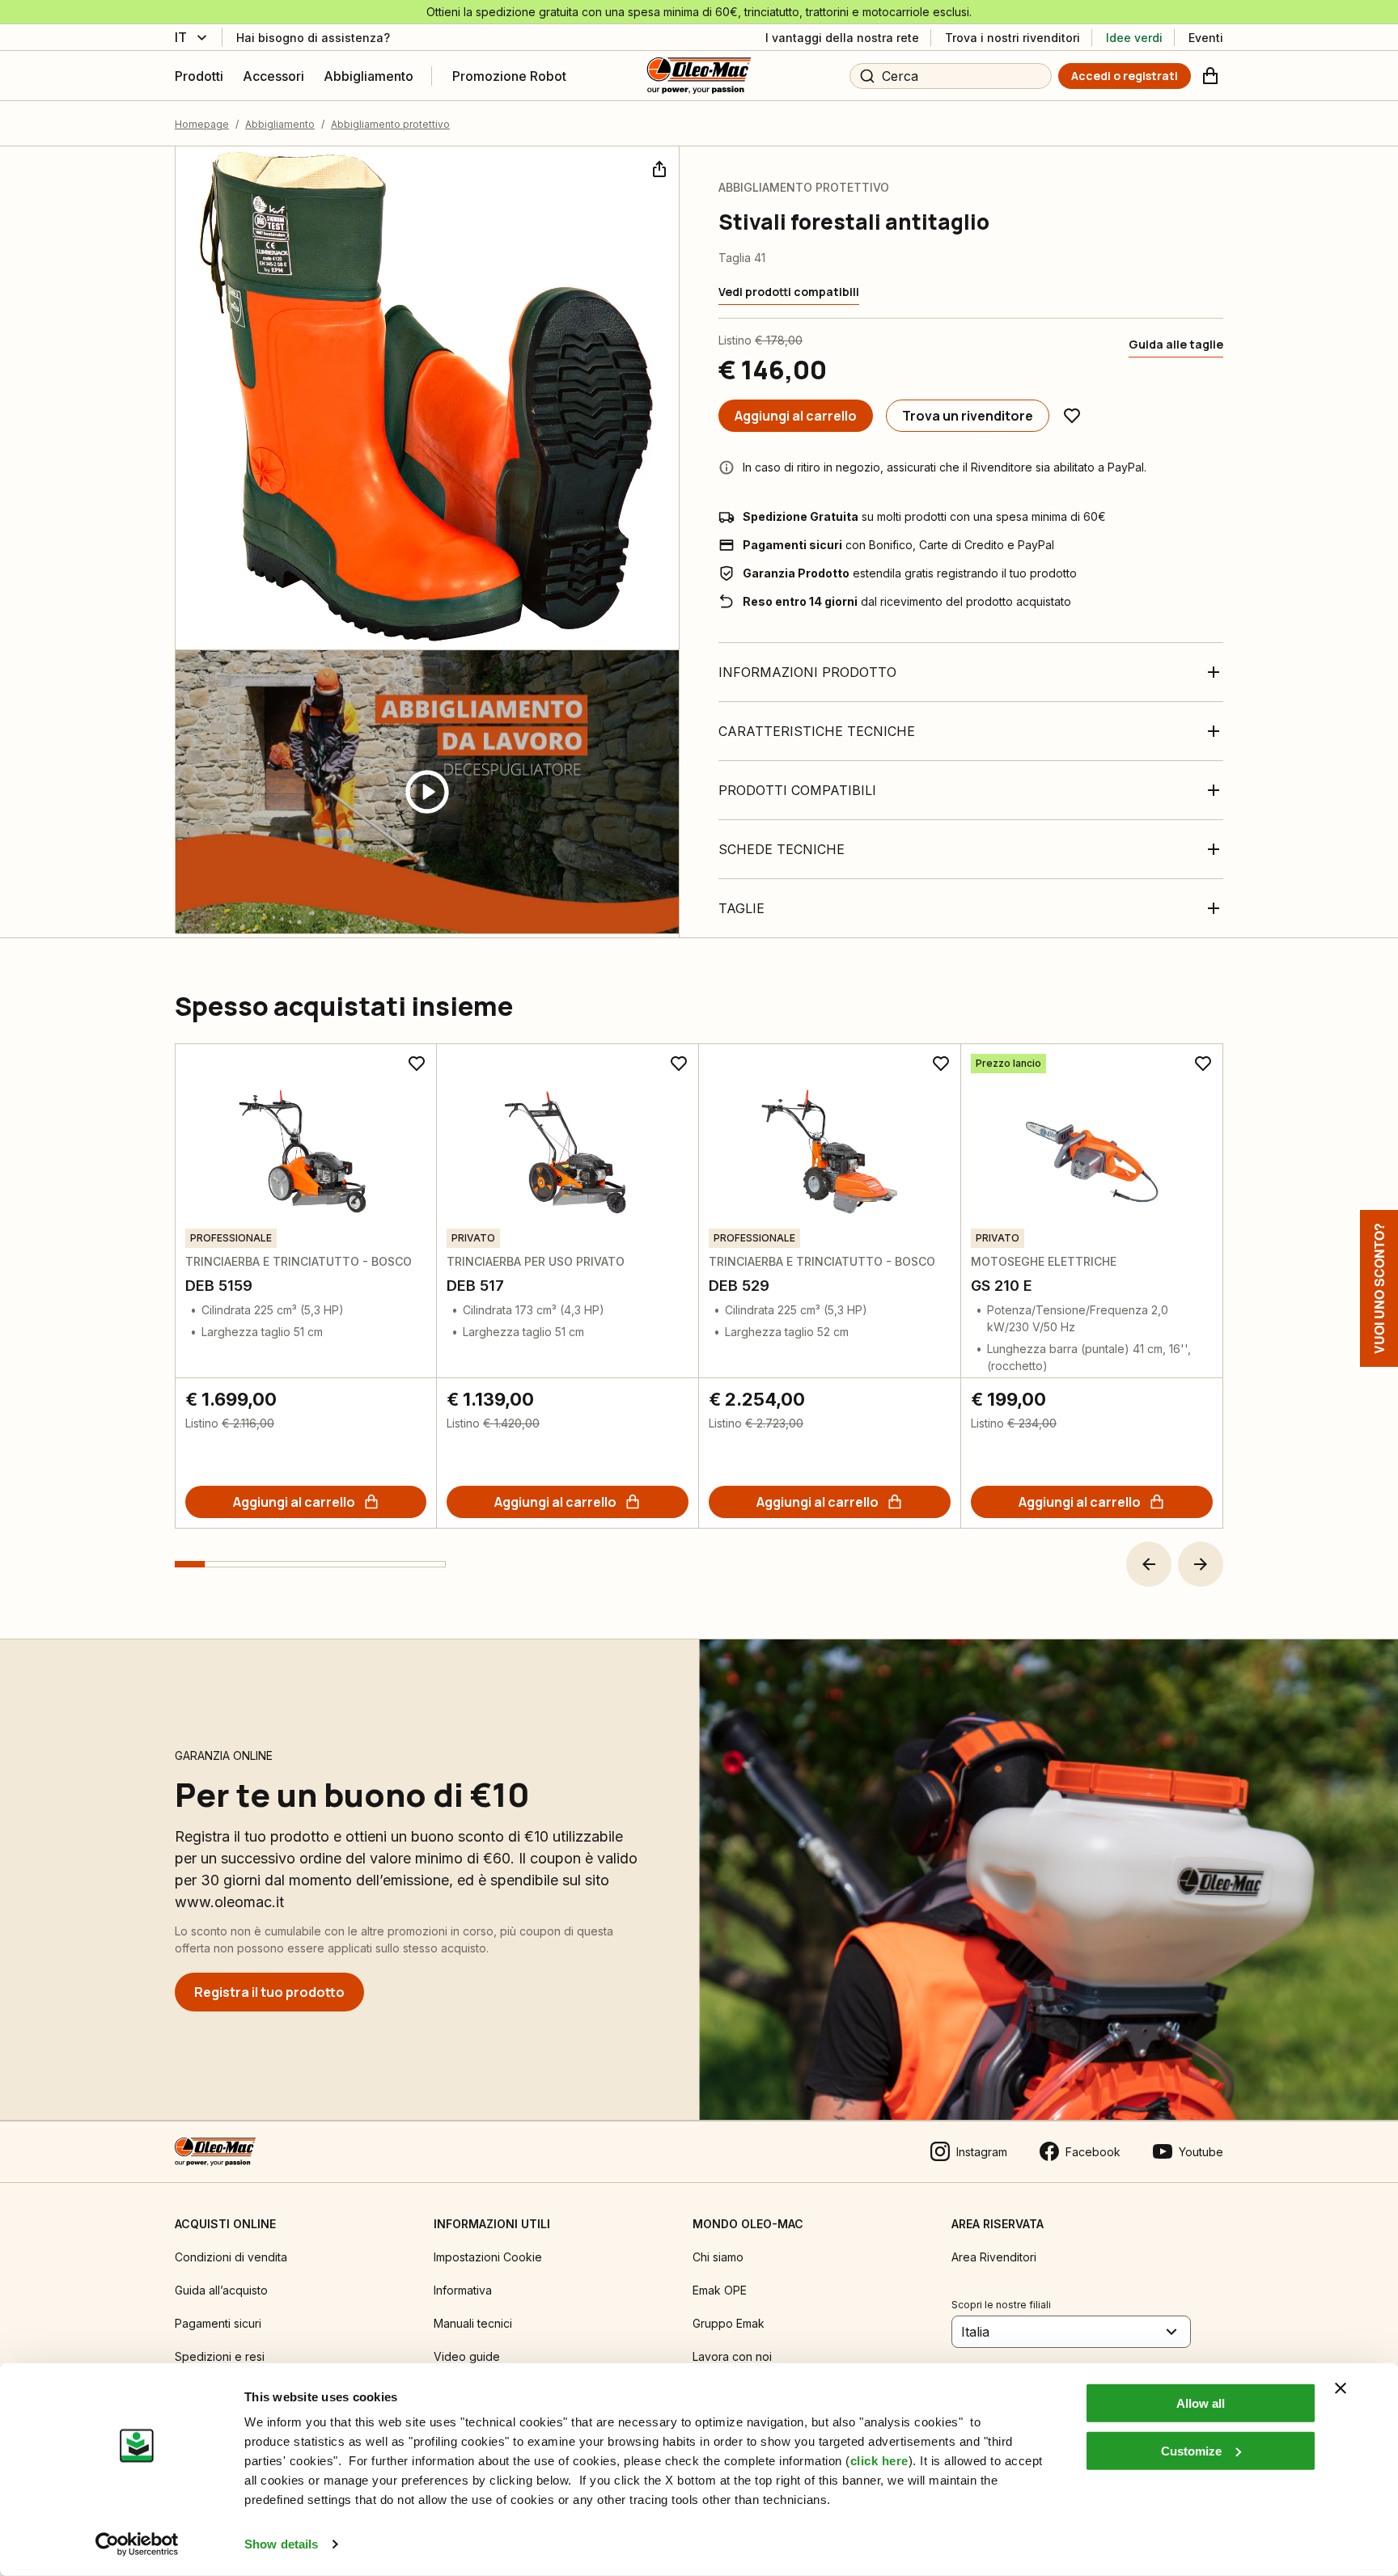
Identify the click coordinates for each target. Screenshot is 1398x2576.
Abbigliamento (280, 124)
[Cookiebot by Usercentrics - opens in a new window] (137, 2544)
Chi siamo (718, 2257)
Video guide (467, 2356)
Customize (1191, 2450)
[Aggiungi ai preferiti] (1072, 416)
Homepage (202, 124)
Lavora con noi (732, 2356)
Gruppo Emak (729, 2323)
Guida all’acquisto (221, 2290)
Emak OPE (720, 2290)
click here (879, 2461)
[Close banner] (1341, 2388)
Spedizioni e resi (220, 2356)
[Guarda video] (427, 792)
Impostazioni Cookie (488, 2257)
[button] (1149, 1564)
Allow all (1201, 2403)
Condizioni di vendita (231, 2257)
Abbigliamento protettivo (390, 124)
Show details (281, 2544)
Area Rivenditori (994, 2257)
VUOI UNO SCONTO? (1379, 1288)
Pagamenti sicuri (218, 2323)
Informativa (463, 2290)
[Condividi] (658, 167)
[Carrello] (1210, 76)
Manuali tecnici (473, 2323)
